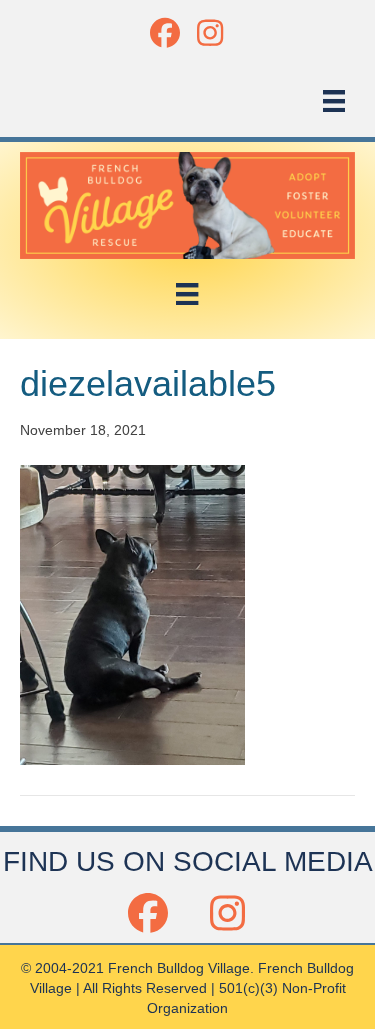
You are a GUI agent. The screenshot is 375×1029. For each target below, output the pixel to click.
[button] (165, 32)
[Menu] (334, 101)
